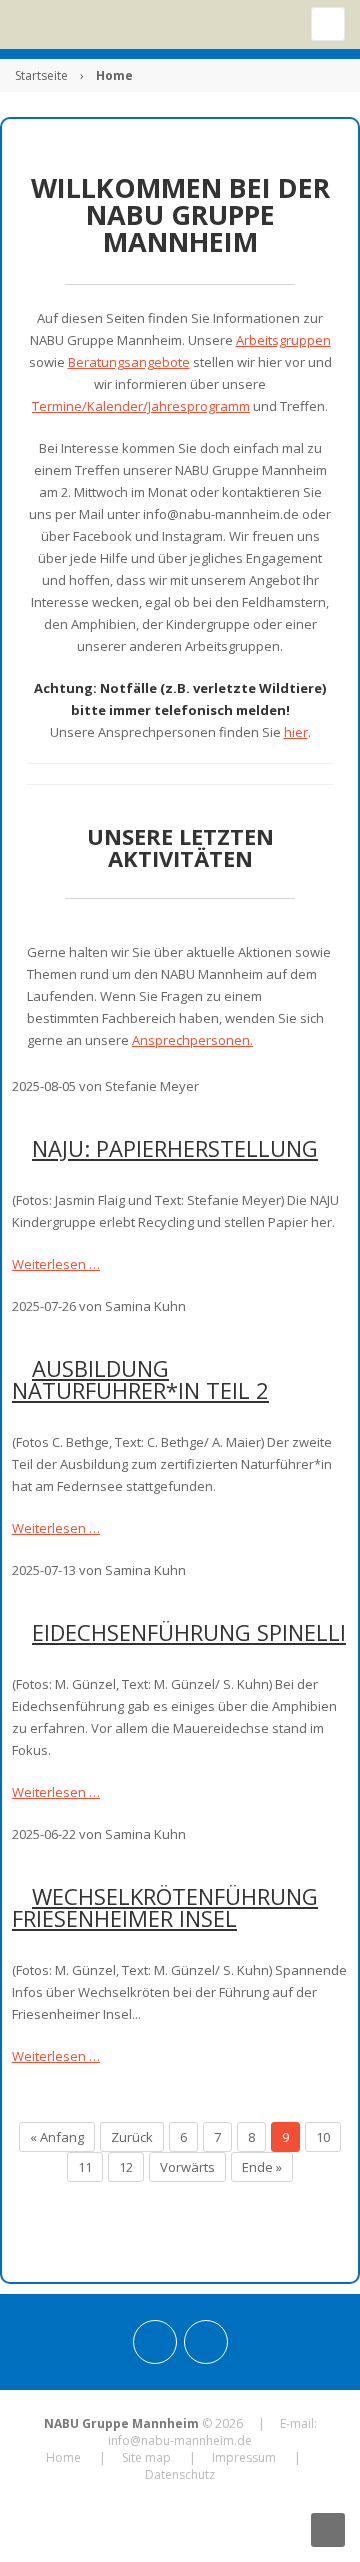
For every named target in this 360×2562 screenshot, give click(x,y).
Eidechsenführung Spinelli (189, 1632)
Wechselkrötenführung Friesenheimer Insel (165, 1907)
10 (323, 2137)
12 (126, 2167)
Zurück (132, 2137)
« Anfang (57, 2137)
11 (85, 2167)
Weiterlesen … (56, 1264)
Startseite (41, 75)
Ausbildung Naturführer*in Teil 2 (140, 1379)
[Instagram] (155, 2342)
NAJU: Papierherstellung (175, 1148)
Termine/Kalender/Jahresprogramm (141, 406)
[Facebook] (206, 2342)
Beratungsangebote (129, 362)
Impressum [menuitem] (244, 2457)
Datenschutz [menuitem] (180, 2474)
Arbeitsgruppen (283, 340)
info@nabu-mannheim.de (180, 2440)
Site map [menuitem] (146, 2457)
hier (296, 732)
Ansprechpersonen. (192, 1040)
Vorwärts (187, 2167)
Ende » (262, 2167)
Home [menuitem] (63, 2457)
